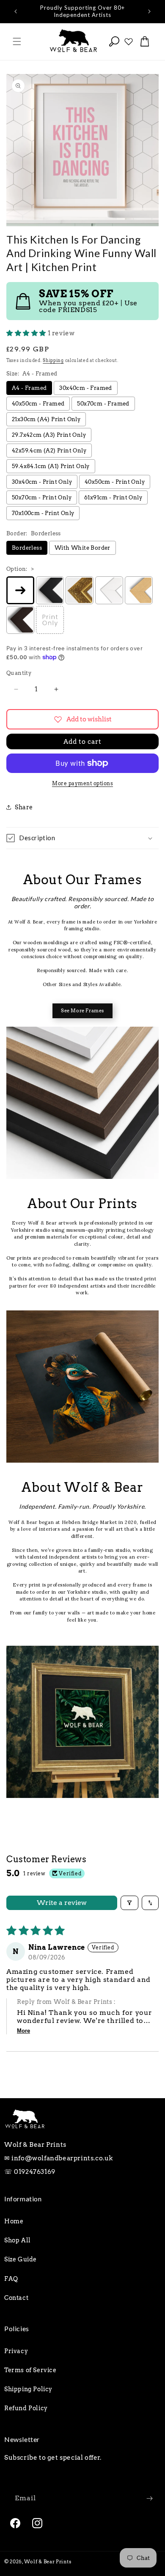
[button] (17, 41)
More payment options (82, 783)
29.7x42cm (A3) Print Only (49, 435)
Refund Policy (26, 2408)
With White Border (82, 548)
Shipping (53, 360)
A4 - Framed (29, 388)
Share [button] (24, 807)
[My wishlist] (129, 41)
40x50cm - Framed (38, 404)
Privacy (16, 2351)
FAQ (11, 2279)
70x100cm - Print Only (43, 513)
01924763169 (35, 2172)
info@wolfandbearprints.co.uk (62, 2158)
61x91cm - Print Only (113, 497)
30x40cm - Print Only (42, 482)
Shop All (18, 2240)
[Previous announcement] (16, 11)
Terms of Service (30, 2370)
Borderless (27, 548)
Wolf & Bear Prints (48, 2562)
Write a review (62, 1903)
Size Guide (21, 2259)
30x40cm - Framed (85, 388)
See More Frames (82, 1011)
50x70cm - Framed (103, 404)
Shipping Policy (28, 2389)
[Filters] (129, 1903)
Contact (16, 2298)
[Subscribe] (149, 2498)
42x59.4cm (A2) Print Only (49, 451)
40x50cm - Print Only (115, 482)
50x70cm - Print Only (42, 497)
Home (14, 2221)
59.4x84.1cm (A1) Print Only (51, 466)
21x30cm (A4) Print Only (46, 419)
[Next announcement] (149, 11)
